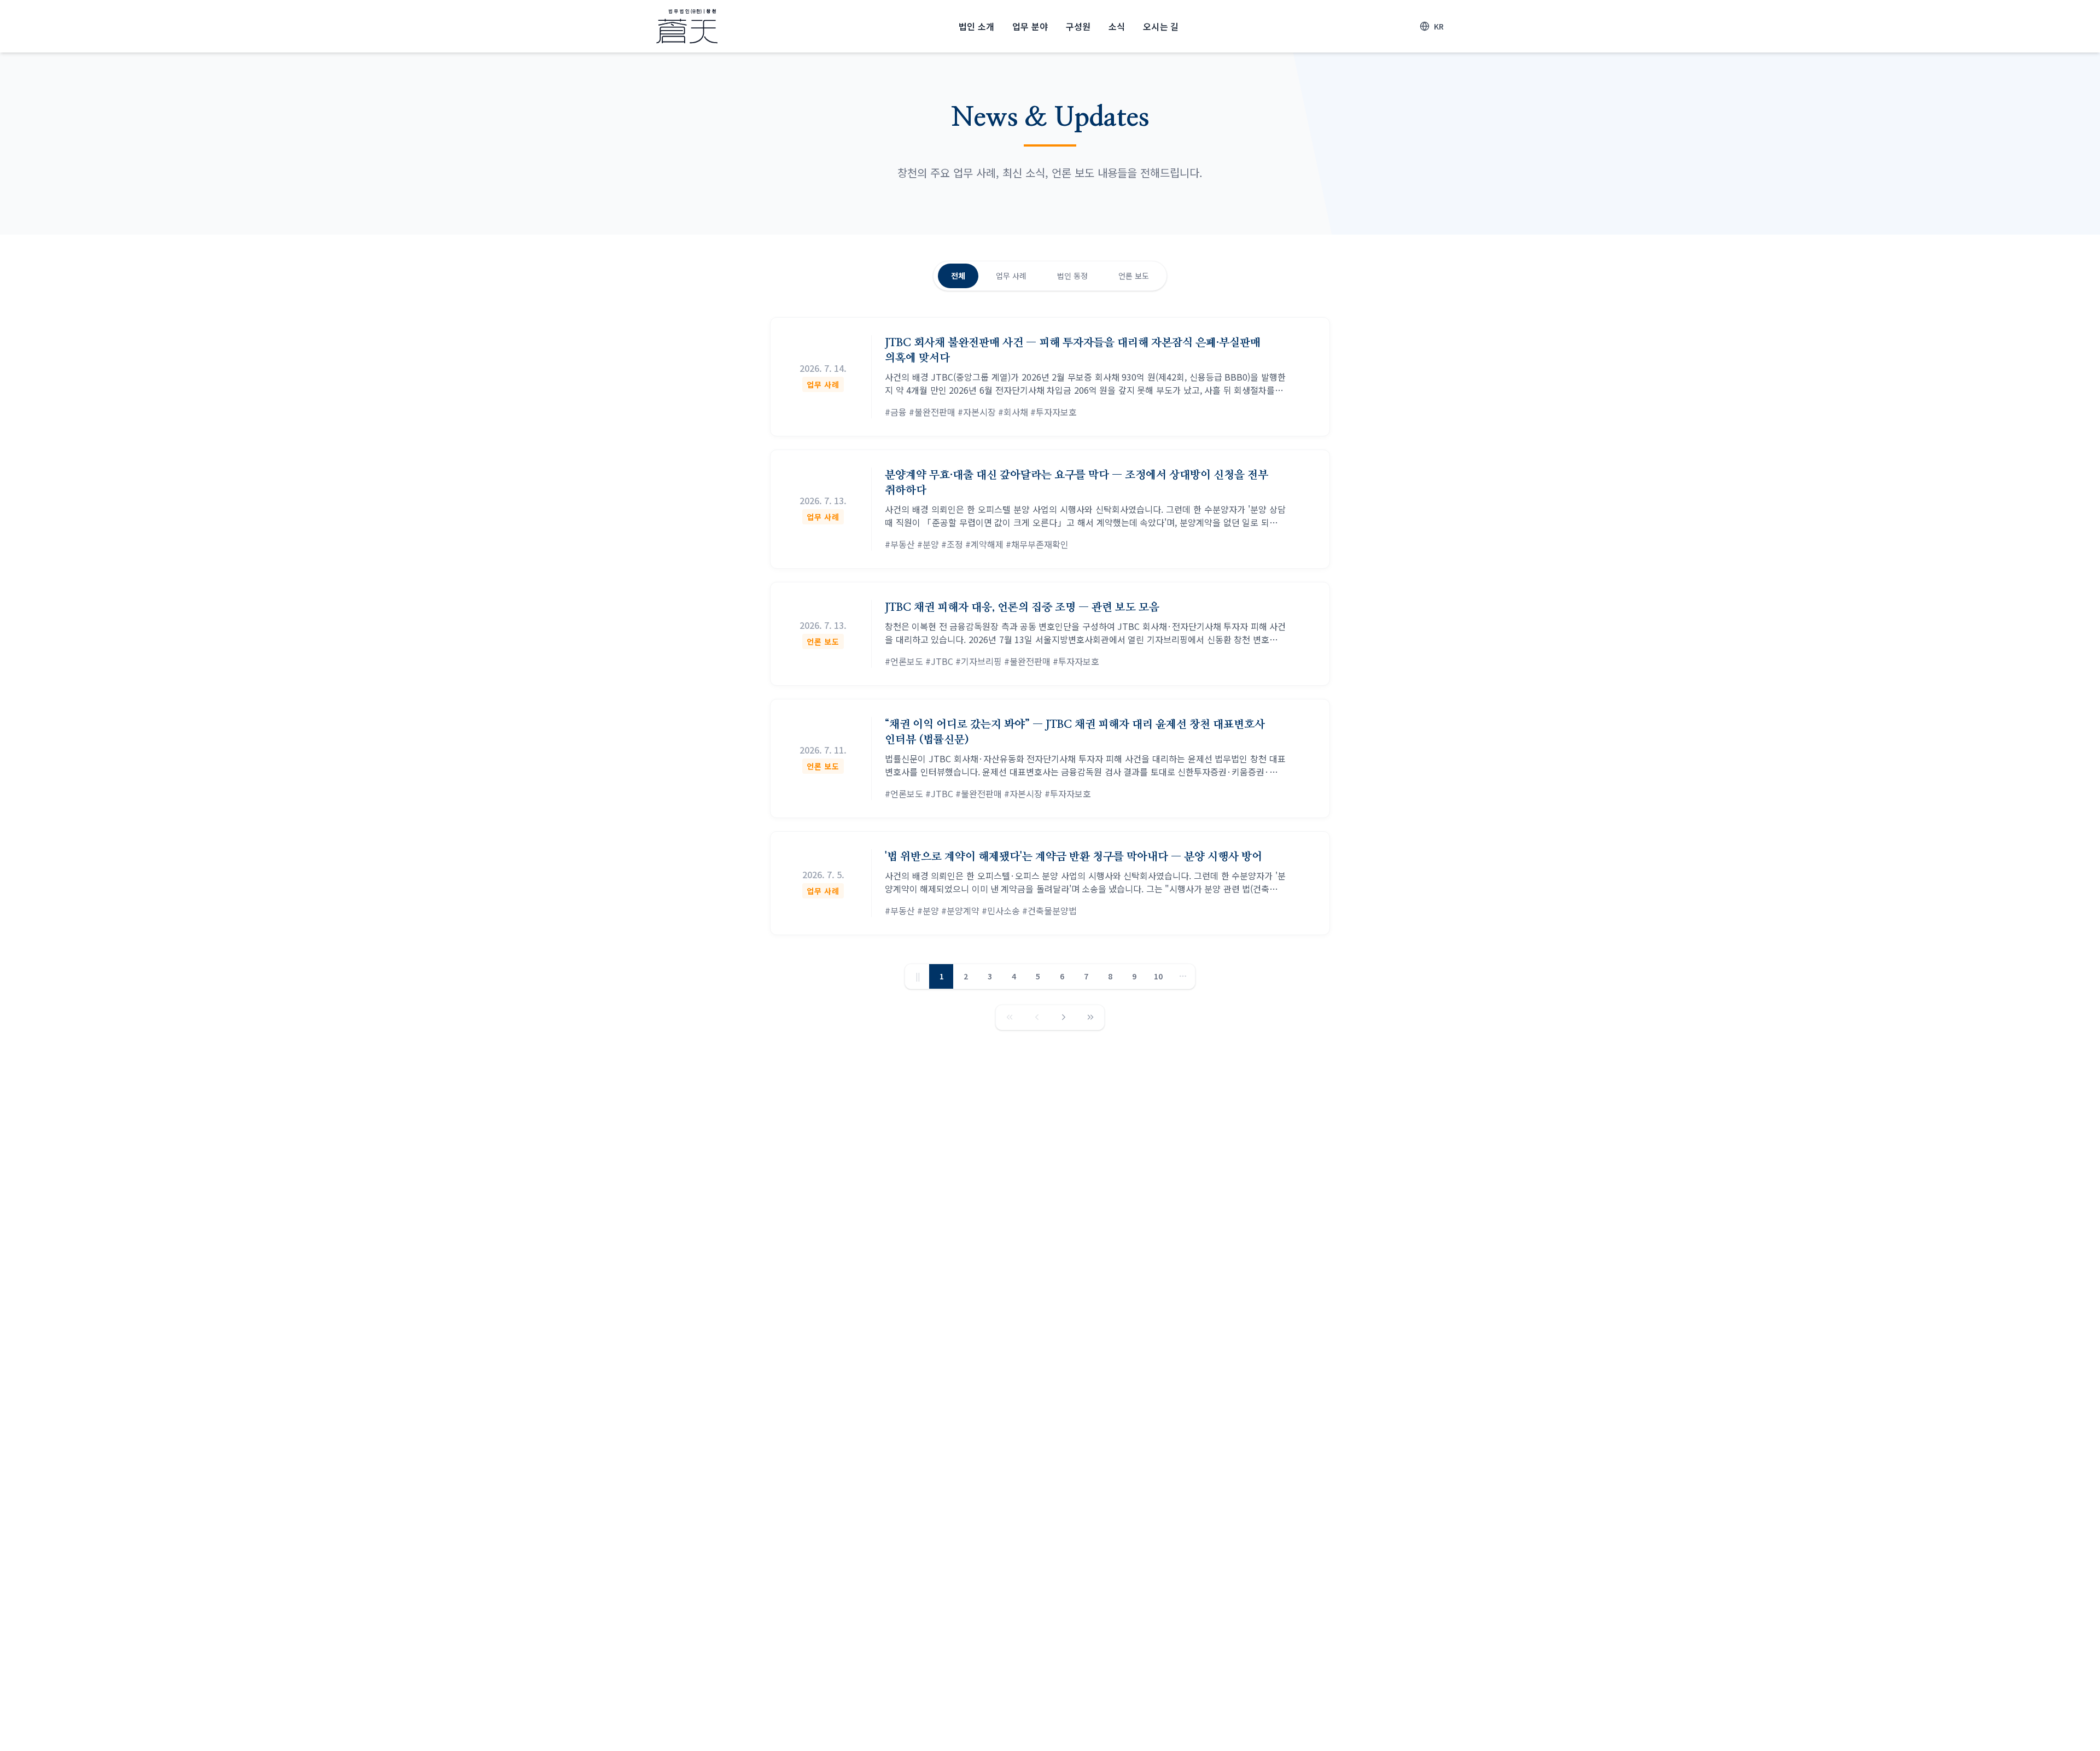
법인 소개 (977, 26)
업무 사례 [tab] (1011, 276)
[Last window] (1090, 1017)
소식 (1117, 26)
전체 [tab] (958, 276)
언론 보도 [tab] (1134, 276)
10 (1158, 976)
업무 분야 (1030, 26)
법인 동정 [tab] (1072, 276)
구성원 (1078, 26)
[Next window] (1064, 1017)
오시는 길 (1161, 26)
